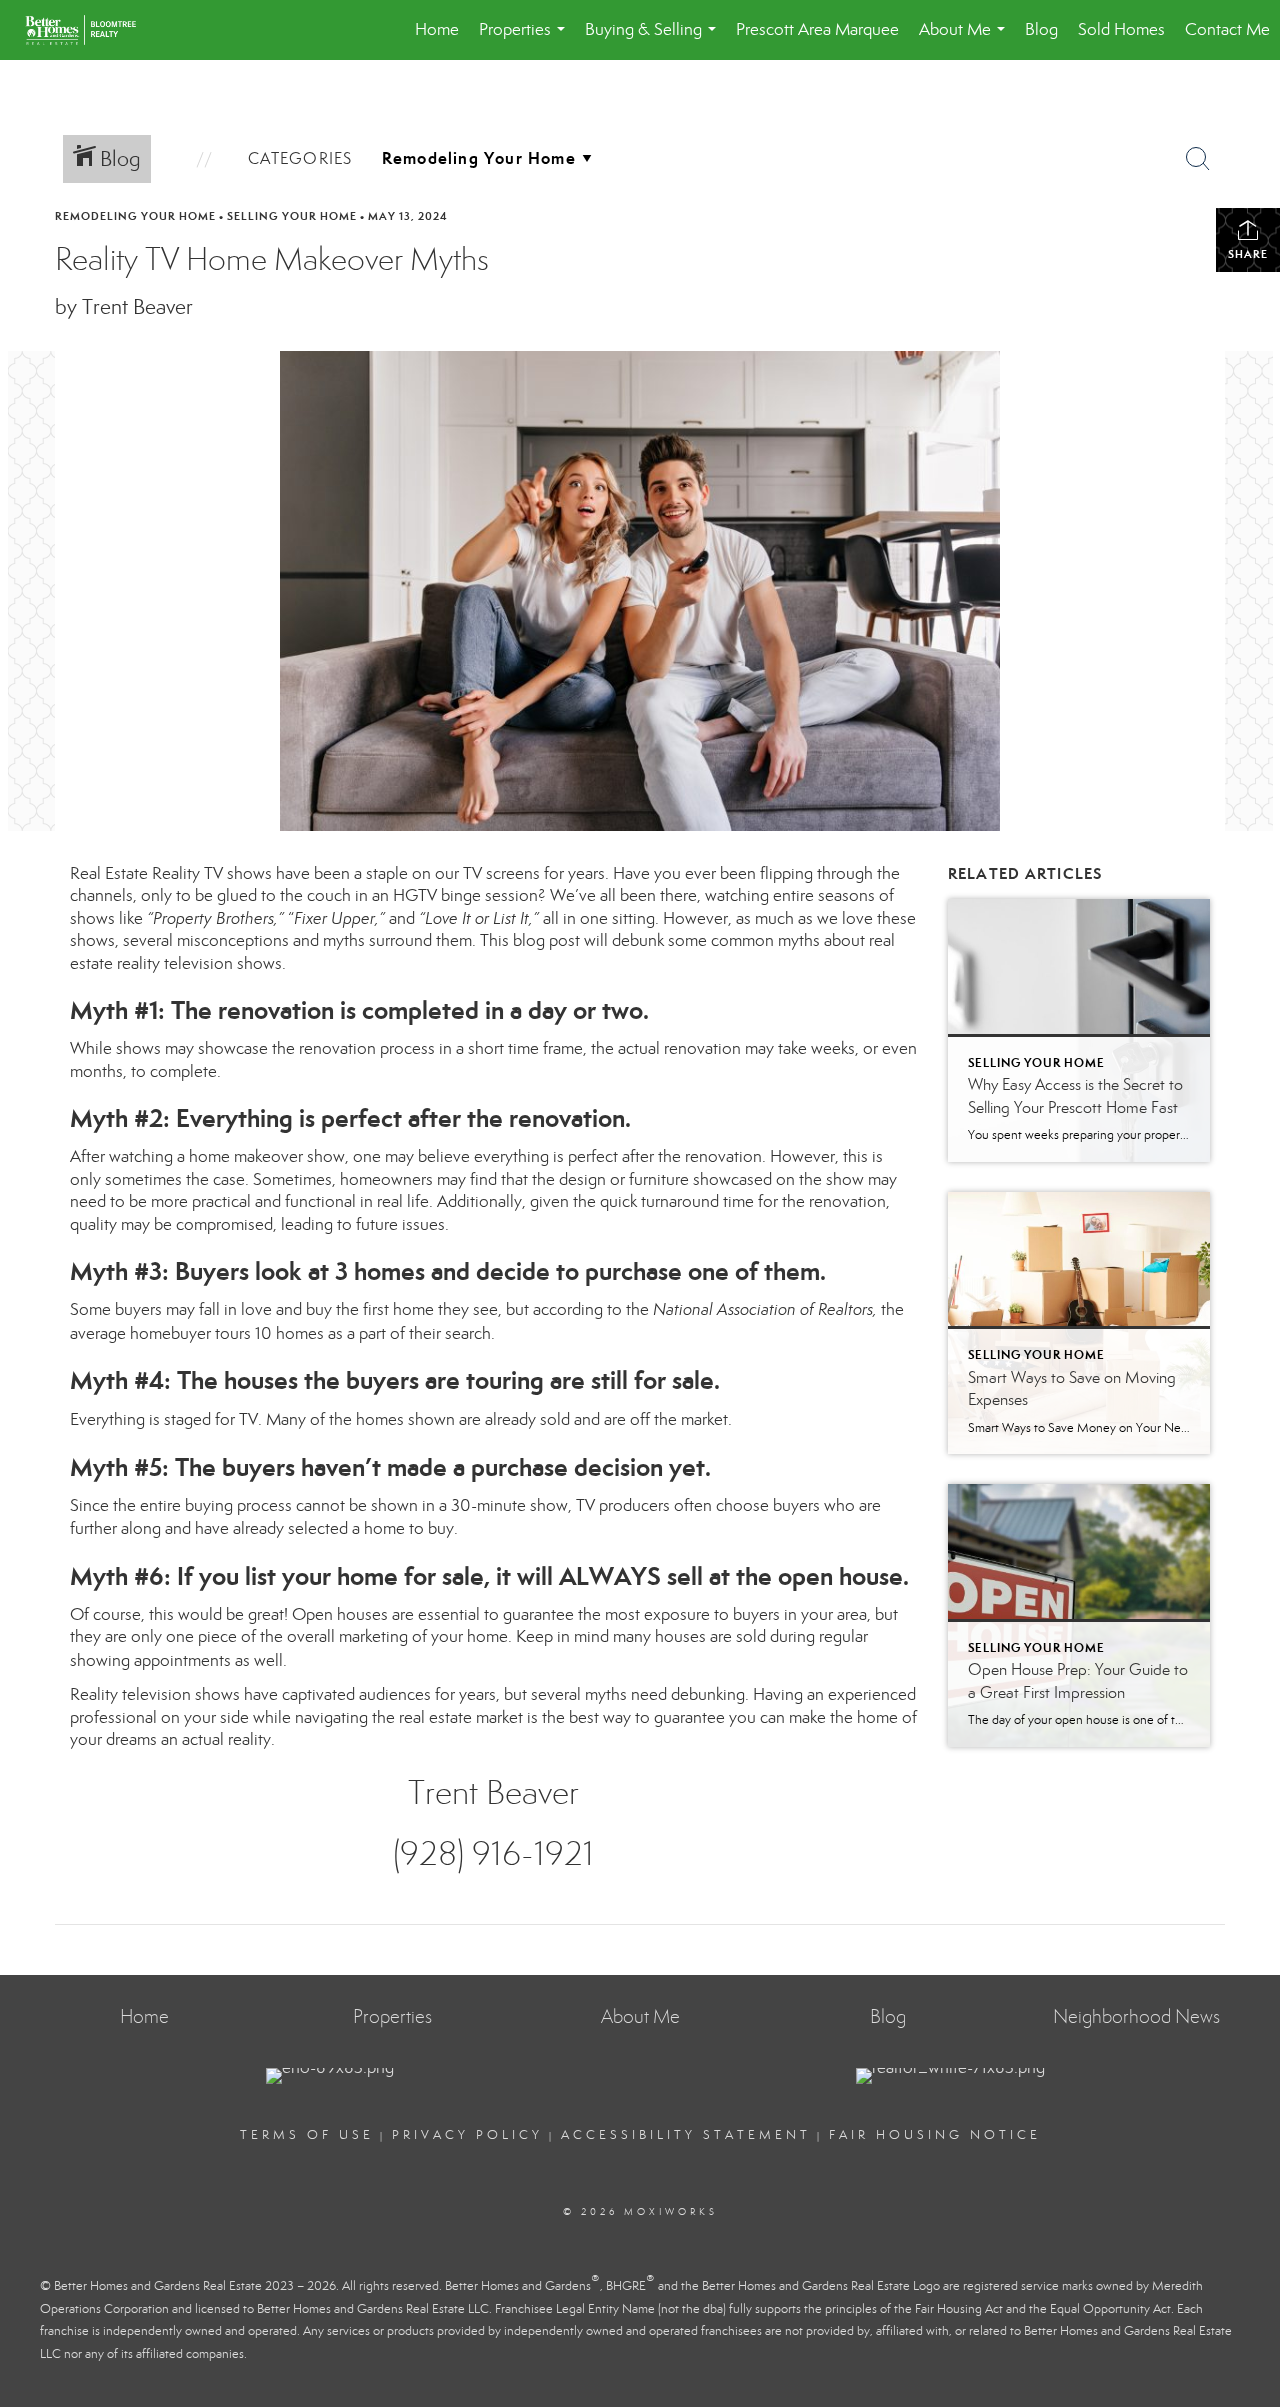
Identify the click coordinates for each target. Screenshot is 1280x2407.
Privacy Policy (467, 2135)
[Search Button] (1198, 159)
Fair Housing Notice (935, 2135)
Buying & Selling (654, 39)
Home (437, 29)
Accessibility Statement (686, 2135)
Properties (526, 39)
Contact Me (1227, 29)
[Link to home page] (90, 30)
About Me (966, 39)
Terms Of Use (307, 2135)
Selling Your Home (292, 216)
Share (1248, 254)
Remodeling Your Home (135, 216)
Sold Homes (1121, 29)
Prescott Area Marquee (817, 29)
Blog (1041, 29)
